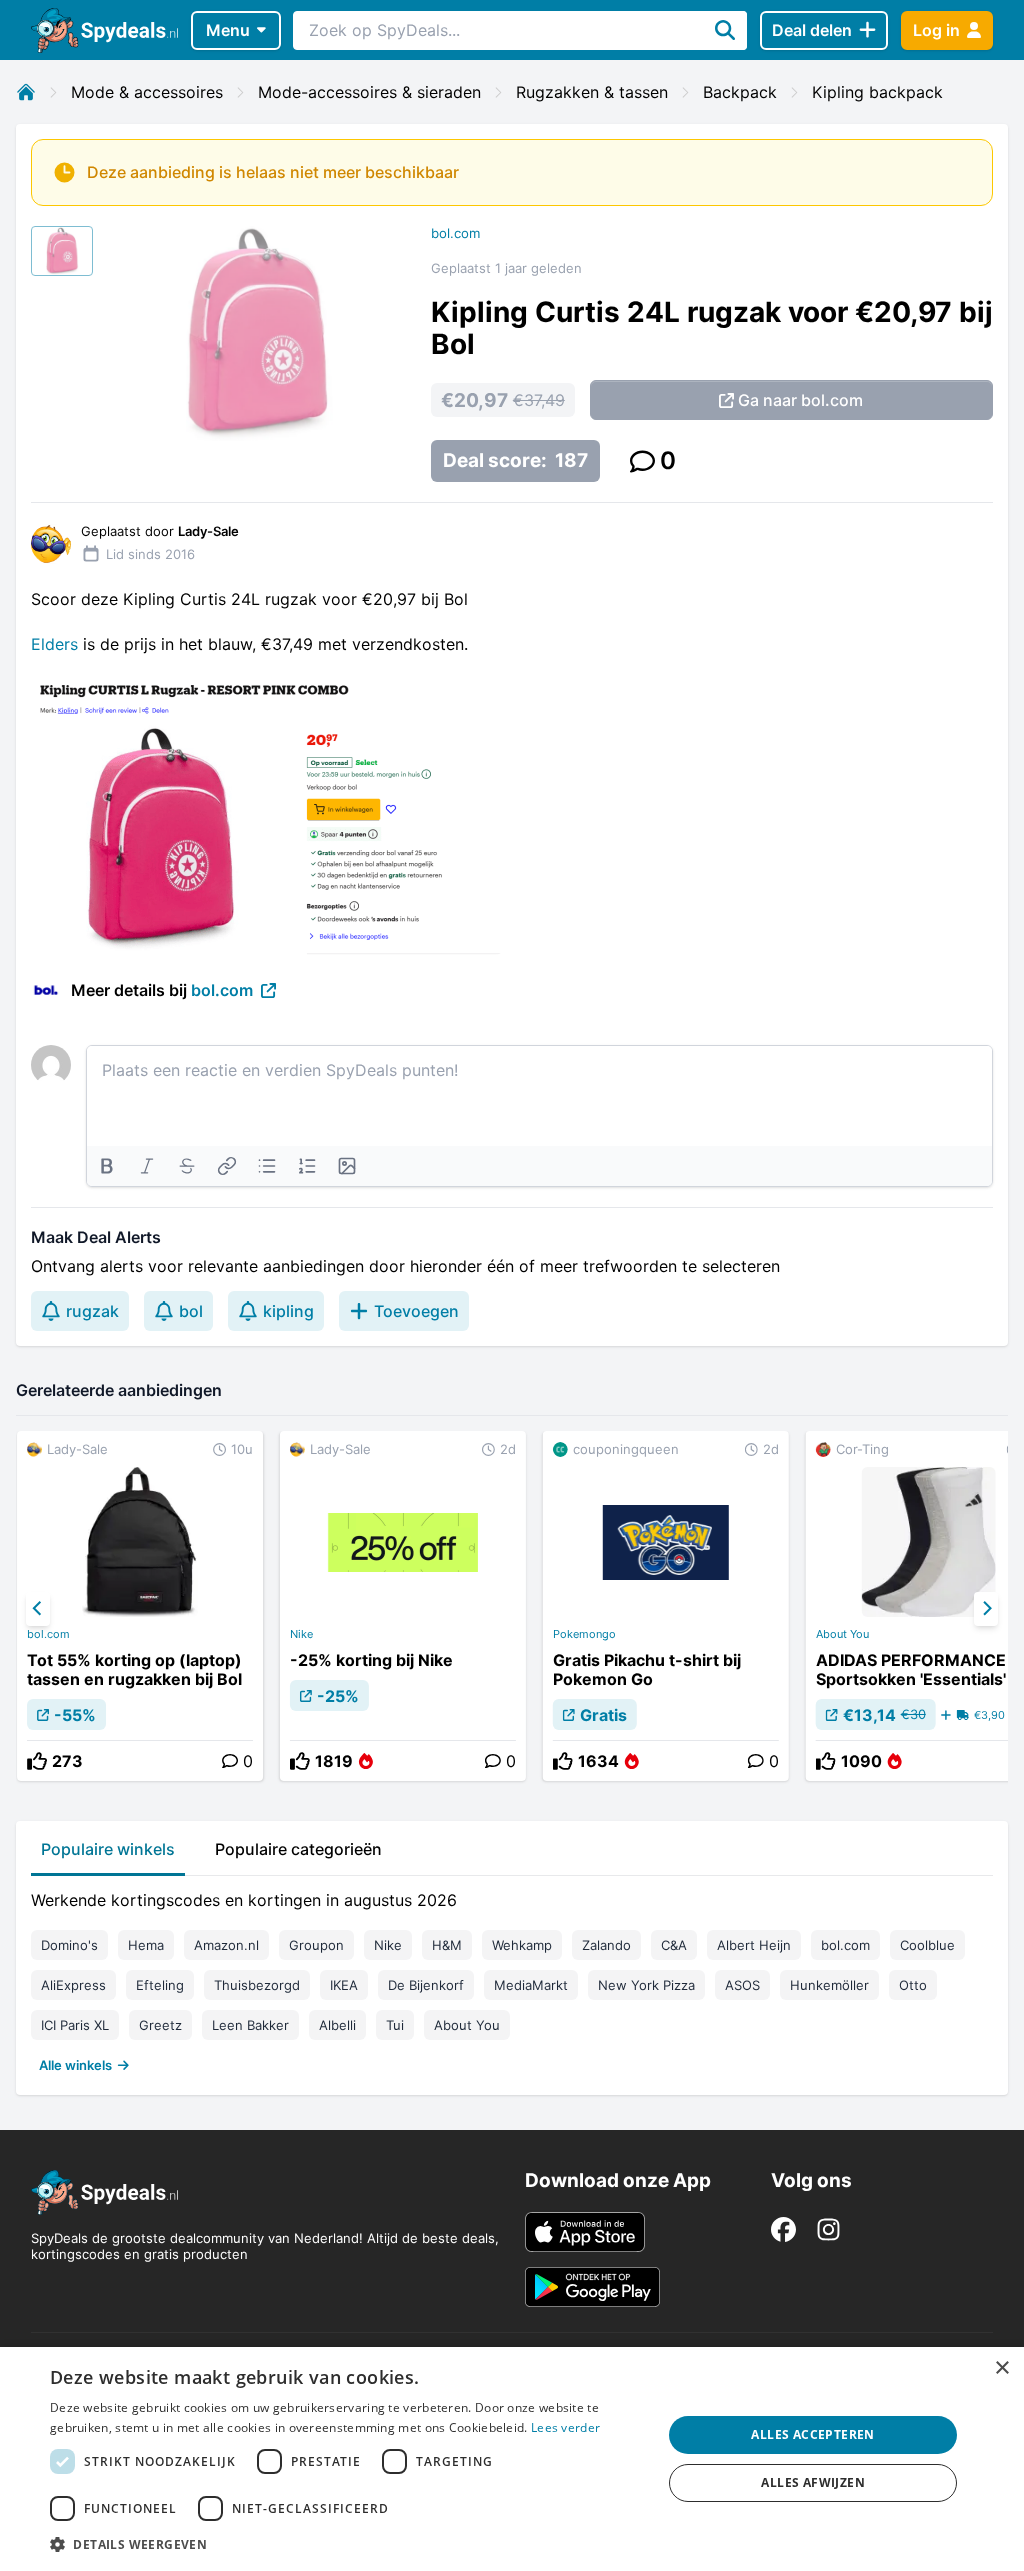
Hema (146, 1945)
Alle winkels (75, 2065)
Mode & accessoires (147, 92)
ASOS (742, 1985)
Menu (228, 30)
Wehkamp (522, 1945)
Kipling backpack (877, 92)
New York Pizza (646, 1985)
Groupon (316, 1945)
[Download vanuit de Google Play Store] (592, 2287)
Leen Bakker (250, 2025)
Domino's (69, 1945)
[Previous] (38, 1609)
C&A (674, 1945)
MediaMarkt (531, 1985)
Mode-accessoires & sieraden (369, 92)
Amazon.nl (226, 1945)
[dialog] (512, 2459)
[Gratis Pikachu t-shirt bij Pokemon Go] (666, 1606)
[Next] (986, 1609)
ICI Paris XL (75, 2025)
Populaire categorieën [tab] (298, 1849)
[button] (347, 2544)
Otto (913, 1985)
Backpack (740, 92)
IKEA (344, 1985)
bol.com (455, 233)
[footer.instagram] (828, 2229)
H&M (447, 1945)
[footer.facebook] (783, 2229)
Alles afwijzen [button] (813, 2482)
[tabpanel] (512, 1978)
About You (467, 2025)
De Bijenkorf (426, 1985)
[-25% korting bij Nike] (403, 1606)
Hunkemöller (829, 1985)
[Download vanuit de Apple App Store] (585, 2232)
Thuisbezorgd (257, 1985)
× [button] (1001, 2368)
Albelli (337, 2025)
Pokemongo (584, 1634)
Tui (395, 2025)
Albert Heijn (754, 1945)
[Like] (37, 1761)
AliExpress (73, 1985)
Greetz (160, 2025)
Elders (54, 644)
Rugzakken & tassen (592, 92)
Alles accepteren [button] (812, 2434)
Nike (301, 1634)
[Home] (26, 92)
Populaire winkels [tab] (108, 1849)
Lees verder (565, 2427)
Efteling (160, 1985)
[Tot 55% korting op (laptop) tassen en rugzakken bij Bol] (140, 1606)
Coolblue (927, 1945)
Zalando (606, 1945)
